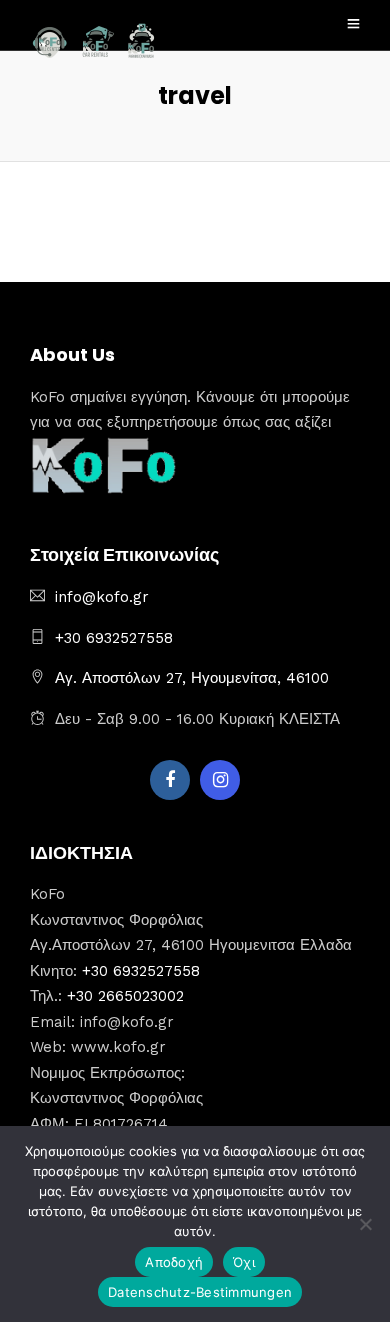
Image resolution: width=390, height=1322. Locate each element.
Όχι (244, 1262)
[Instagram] (220, 780)
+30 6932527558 (114, 638)
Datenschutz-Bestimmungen (200, 1292)
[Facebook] (170, 780)
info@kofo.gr (102, 597)
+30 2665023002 (125, 996)
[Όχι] (365, 1224)
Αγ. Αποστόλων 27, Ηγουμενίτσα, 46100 (192, 678)
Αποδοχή (174, 1262)
